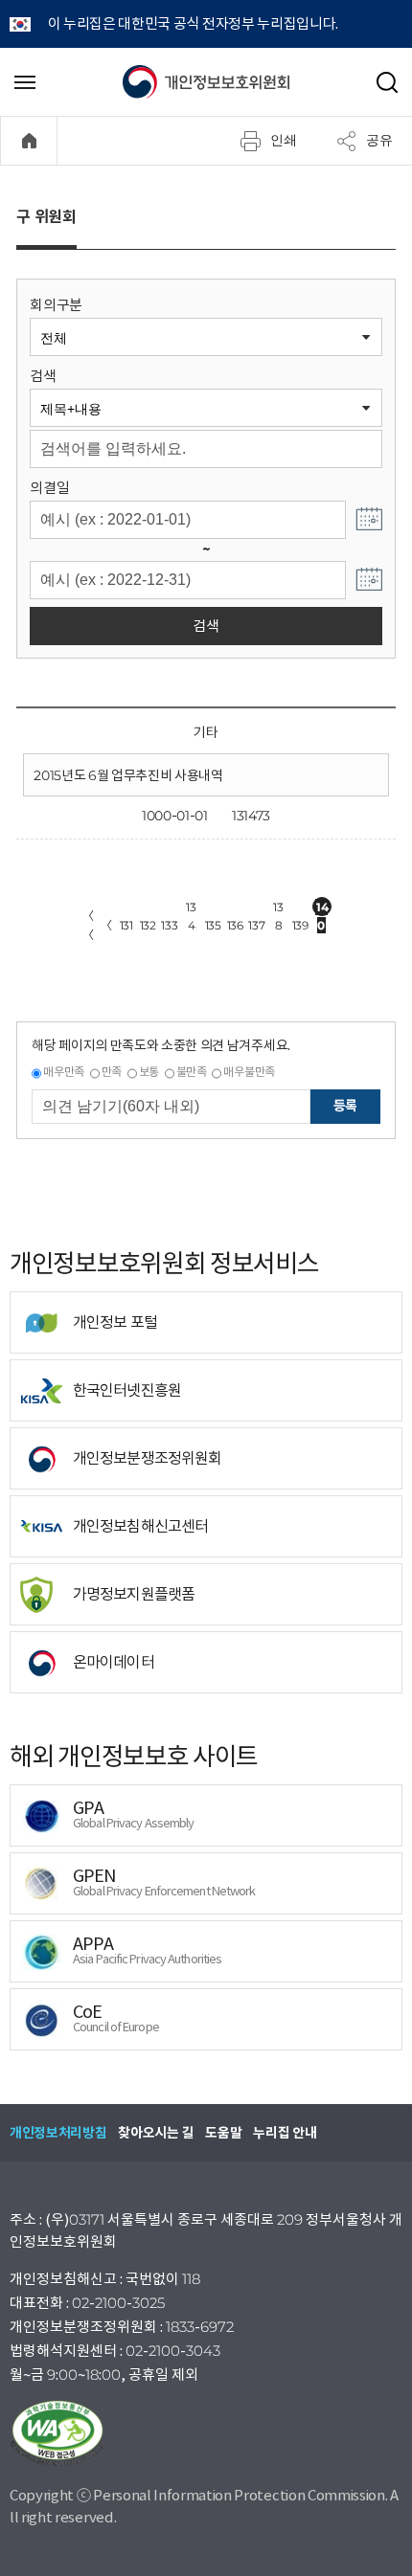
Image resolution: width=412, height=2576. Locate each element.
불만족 (192, 1072)
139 (300, 925)
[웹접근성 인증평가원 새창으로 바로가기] (206, 2433)
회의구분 (56, 305)
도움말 (223, 2133)
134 (191, 908)
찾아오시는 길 (156, 2133)
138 (278, 908)
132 (148, 925)
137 (256, 925)
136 (235, 925)
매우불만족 (249, 1072)
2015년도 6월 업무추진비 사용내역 (128, 775)
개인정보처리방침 (58, 2133)
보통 (149, 1072)
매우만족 (64, 1072)
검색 (43, 376)
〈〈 (88, 925)
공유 (379, 140)
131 (126, 925)
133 (169, 925)
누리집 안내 (285, 2133)
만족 (112, 1072)
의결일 (49, 488)
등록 (345, 1106)
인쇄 (284, 140)
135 (213, 925)
